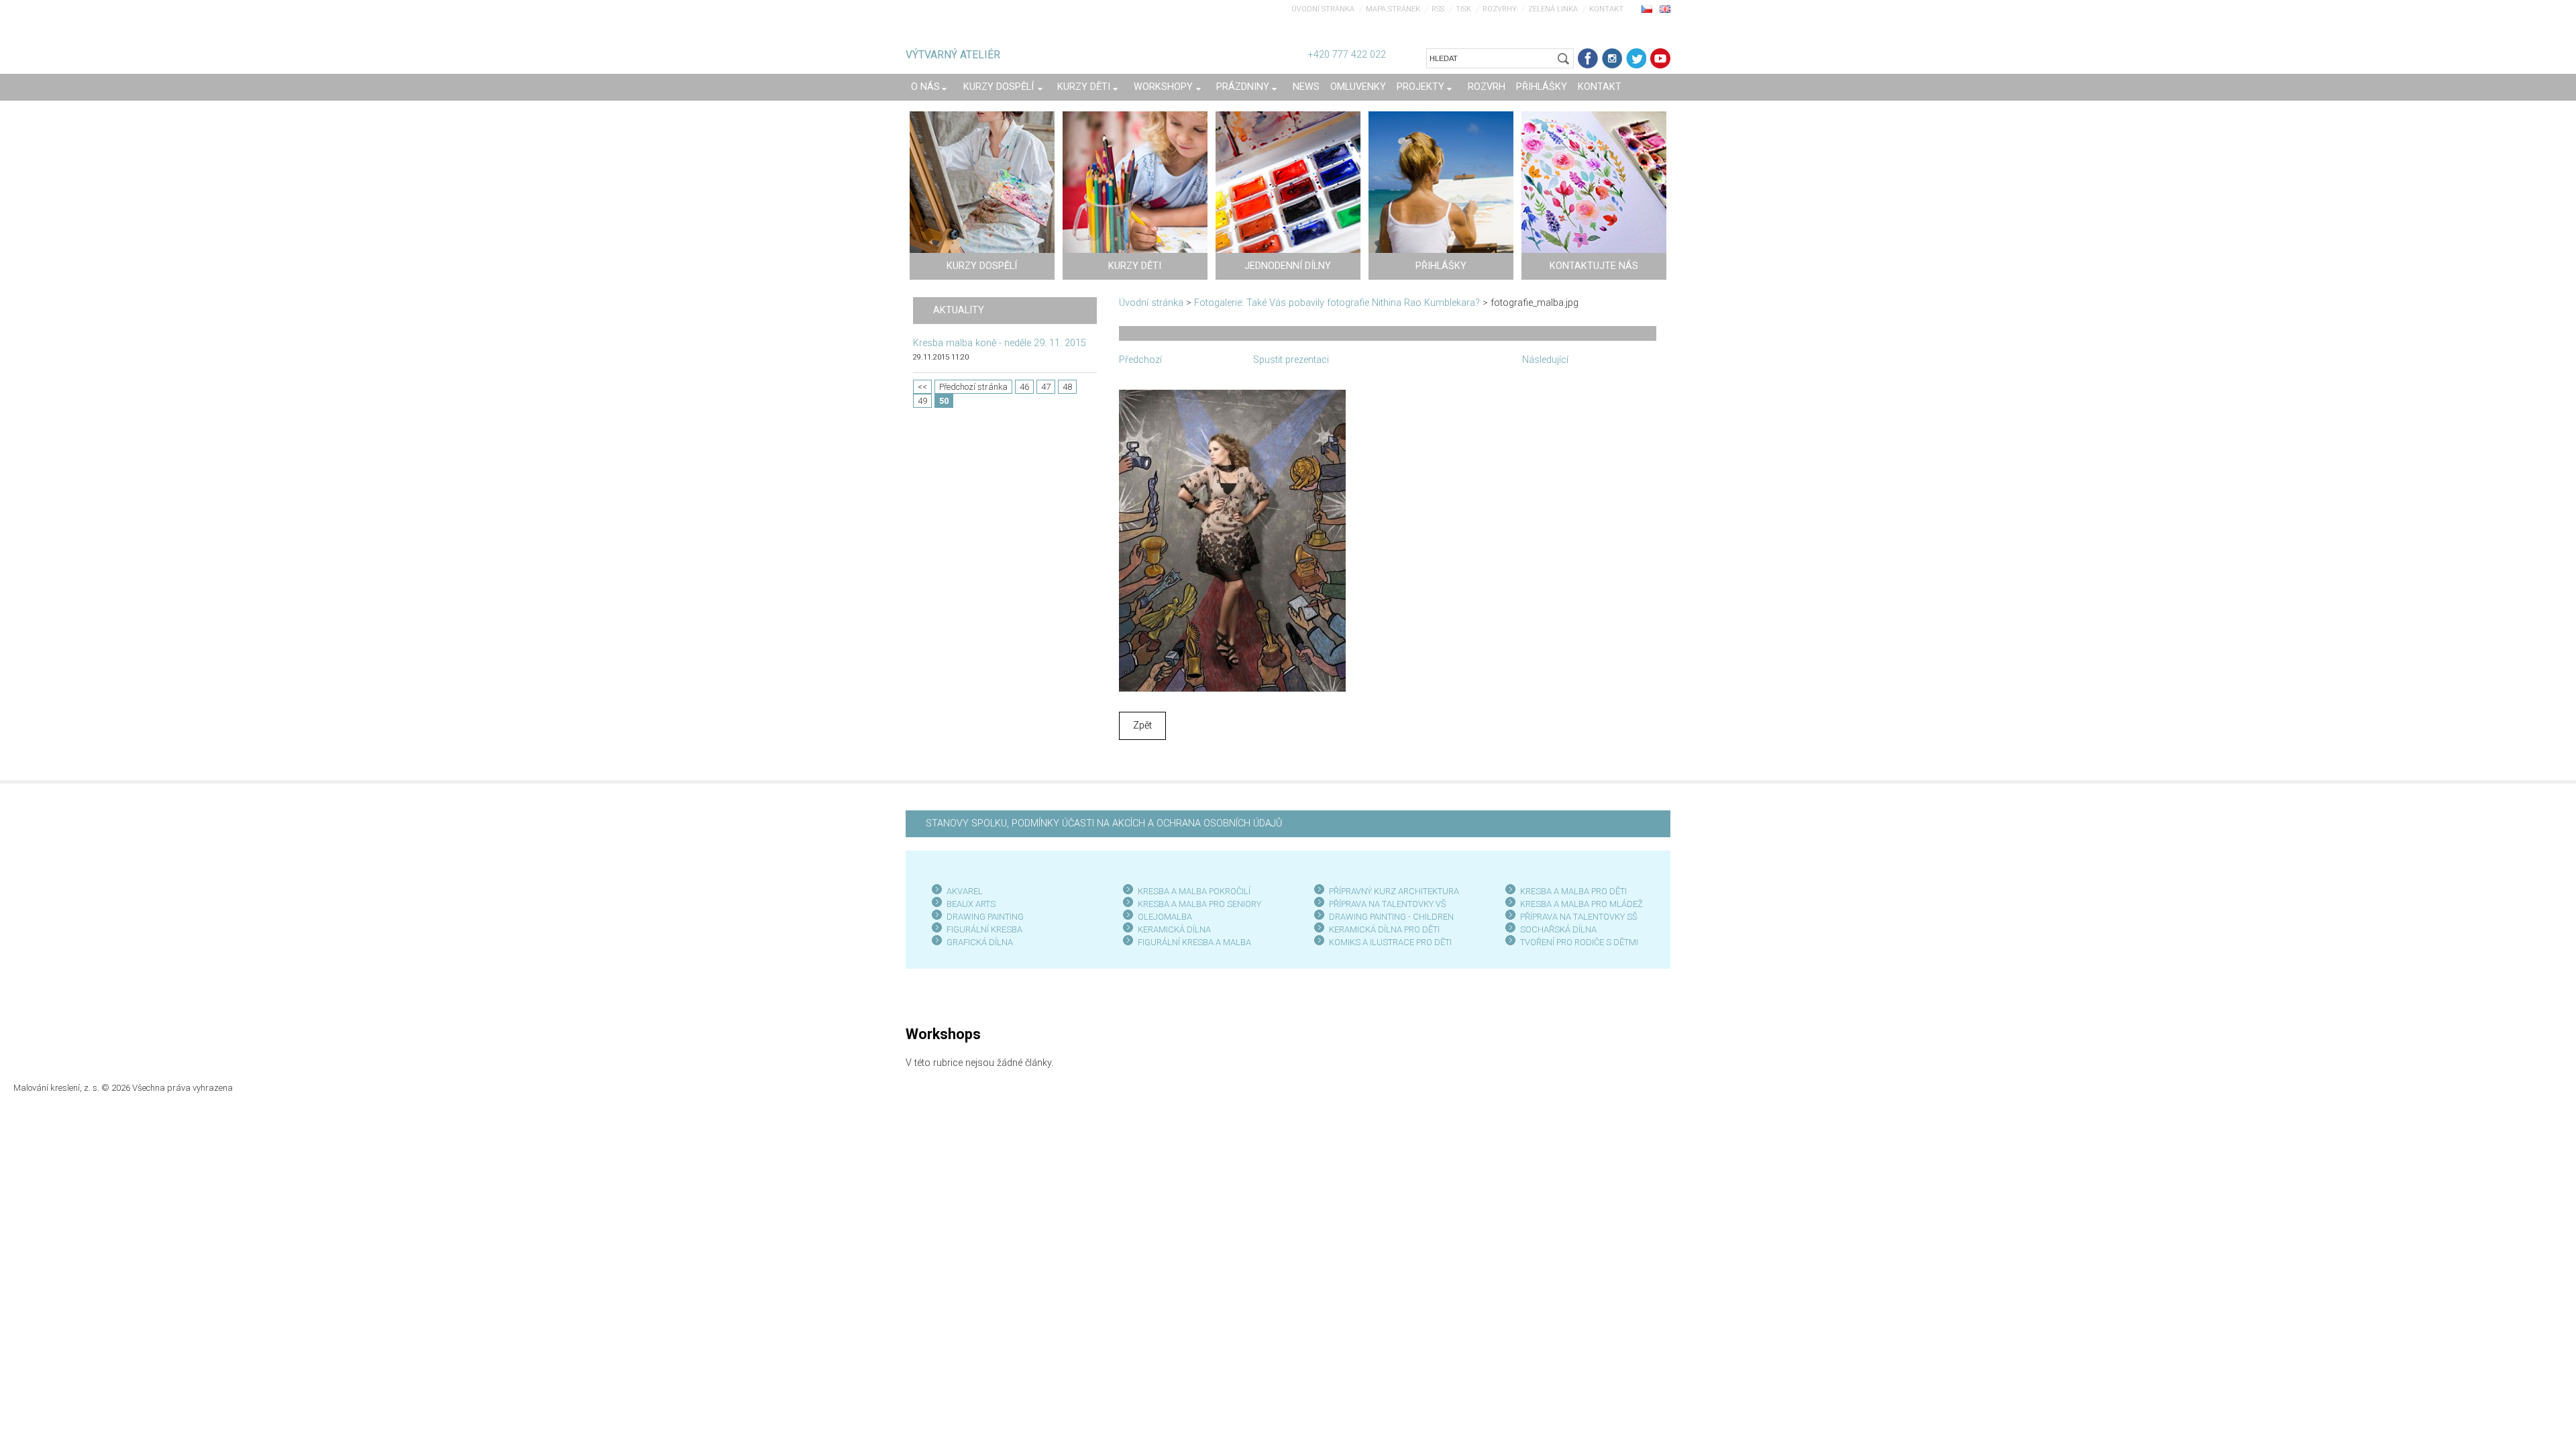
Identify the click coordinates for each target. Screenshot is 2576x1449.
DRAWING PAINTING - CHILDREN (1391, 917)
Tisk (1463, 9)
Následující (1545, 360)
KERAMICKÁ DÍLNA (1174, 929)
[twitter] (1636, 58)
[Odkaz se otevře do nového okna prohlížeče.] (1232, 540)
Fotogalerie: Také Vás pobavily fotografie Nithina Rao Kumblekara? (1337, 303)
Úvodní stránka (1323, 9)
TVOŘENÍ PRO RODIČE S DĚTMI (1579, 942)
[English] (1665, 9)
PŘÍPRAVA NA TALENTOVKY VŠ (1388, 904)
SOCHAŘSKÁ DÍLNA (1558, 929)
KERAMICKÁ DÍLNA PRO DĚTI (1384, 929)
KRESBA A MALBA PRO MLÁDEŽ (1581, 904)
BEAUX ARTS (971, 904)
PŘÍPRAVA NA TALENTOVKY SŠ (1579, 917)
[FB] (1588, 58)
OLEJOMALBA (1165, 917)
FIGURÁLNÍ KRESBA (984, 929)
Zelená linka (1553, 9)
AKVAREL (965, 891)
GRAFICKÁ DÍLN (977, 942)
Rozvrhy (1500, 9)
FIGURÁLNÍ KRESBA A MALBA (1194, 942)
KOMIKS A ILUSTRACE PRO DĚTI (1390, 942)
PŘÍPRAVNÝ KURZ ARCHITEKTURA (1394, 891)
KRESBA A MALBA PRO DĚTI (1573, 891)
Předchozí (1140, 360)
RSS (1438, 9)
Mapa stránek (1393, 9)
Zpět (1142, 726)
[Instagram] (1612, 58)
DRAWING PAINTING (985, 917)
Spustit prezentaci (1291, 360)
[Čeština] (1647, 9)
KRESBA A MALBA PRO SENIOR (1197, 904)
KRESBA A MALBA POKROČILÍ (1194, 891)
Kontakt (1606, 9)
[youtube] (1660, 58)
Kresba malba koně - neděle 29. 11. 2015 (1000, 343)
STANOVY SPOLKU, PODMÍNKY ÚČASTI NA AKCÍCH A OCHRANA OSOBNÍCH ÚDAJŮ (1104, 823)
